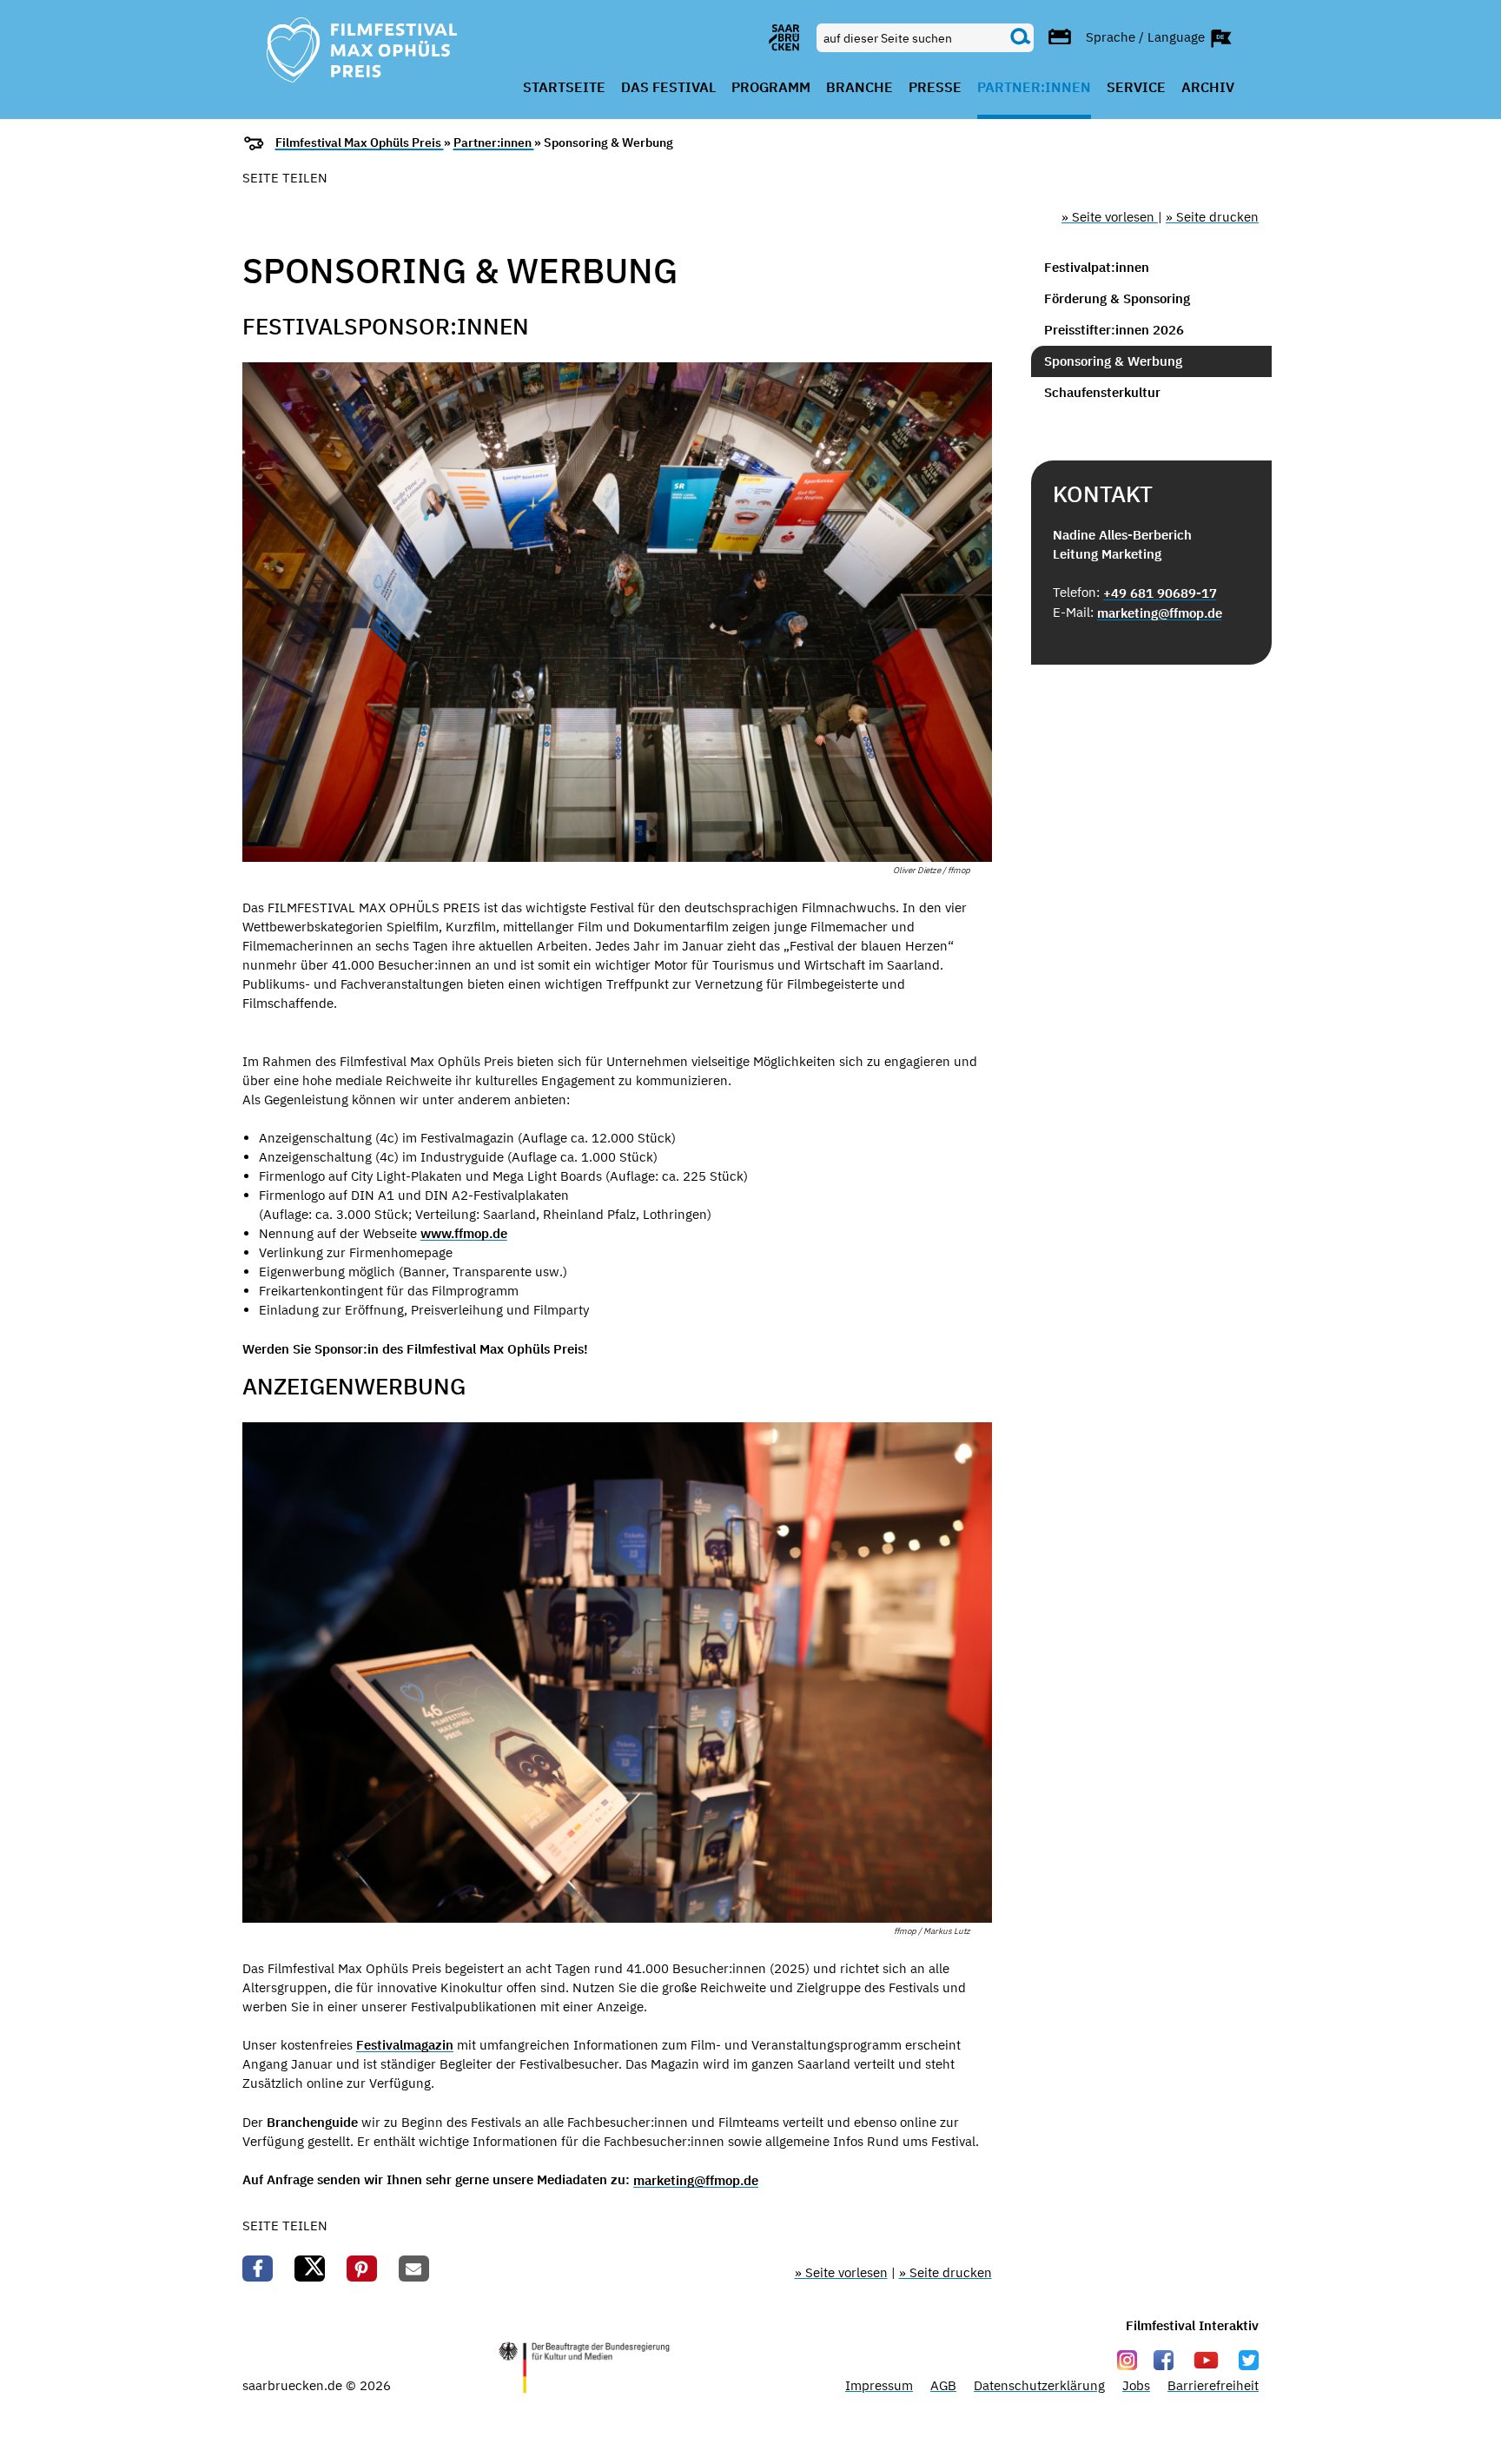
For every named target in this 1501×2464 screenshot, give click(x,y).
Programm (771, 88)
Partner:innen (1034, 88)
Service (1136, 88)
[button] (258, 2269)
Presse (935, 88)
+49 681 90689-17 (1160, 593)
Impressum (879, 2385)
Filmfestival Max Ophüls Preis (360, 142)
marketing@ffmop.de (696, 2180)
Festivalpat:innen (1097, 267)
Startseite (564, 88)
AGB (943, 2385)
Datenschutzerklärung (1039, 2385)
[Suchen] (1021, 37)
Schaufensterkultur (1102, 392)
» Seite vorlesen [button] (1110, 217)
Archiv (1208, 88)
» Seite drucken (1212, 217)
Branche (860, 88)
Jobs (1136, 2385)
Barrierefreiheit (1213, 2385)
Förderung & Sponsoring (1117, 298)
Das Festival (668, 88)
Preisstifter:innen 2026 (1114, 330)
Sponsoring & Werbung (1113, 361)
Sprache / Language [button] (1147, 36)
